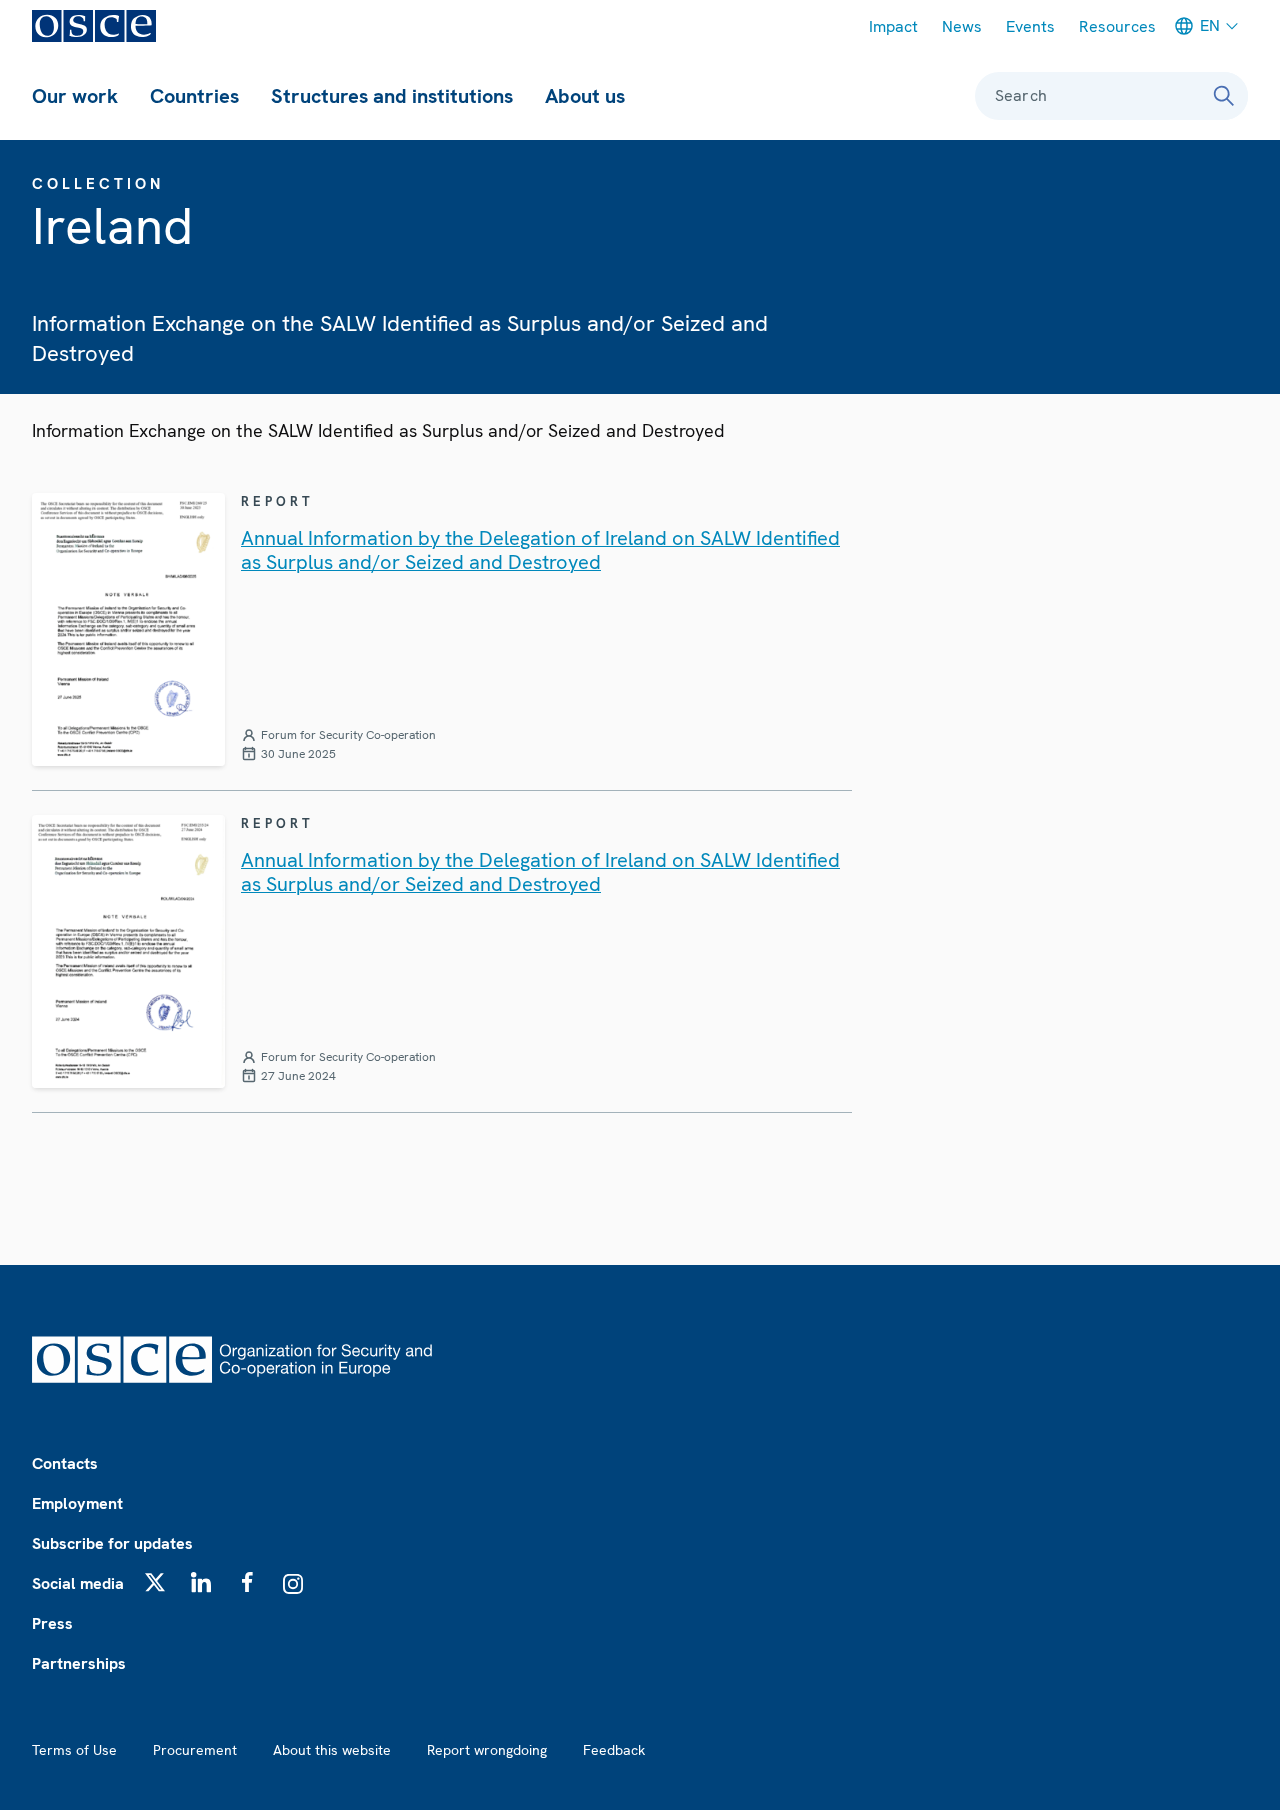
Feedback (614, 1750)
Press (52, 1623)
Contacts (65, 1463)
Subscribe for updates (112, 1543)
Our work (75, 96)
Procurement (195, 1750)
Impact (893, 26)
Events (1030, 26)
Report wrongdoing (487, 1750)
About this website (332, 1750)
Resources (1117, 26)
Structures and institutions (392, 96)
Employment (77, 1503)
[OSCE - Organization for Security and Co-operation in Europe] (94, 26)
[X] (155, 1582)
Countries (194, 96)
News (962, 26)
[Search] (1224, 96)
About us (585, 96)
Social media (78, 1583)
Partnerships (79, 1663)
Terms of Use (74, 1750)
